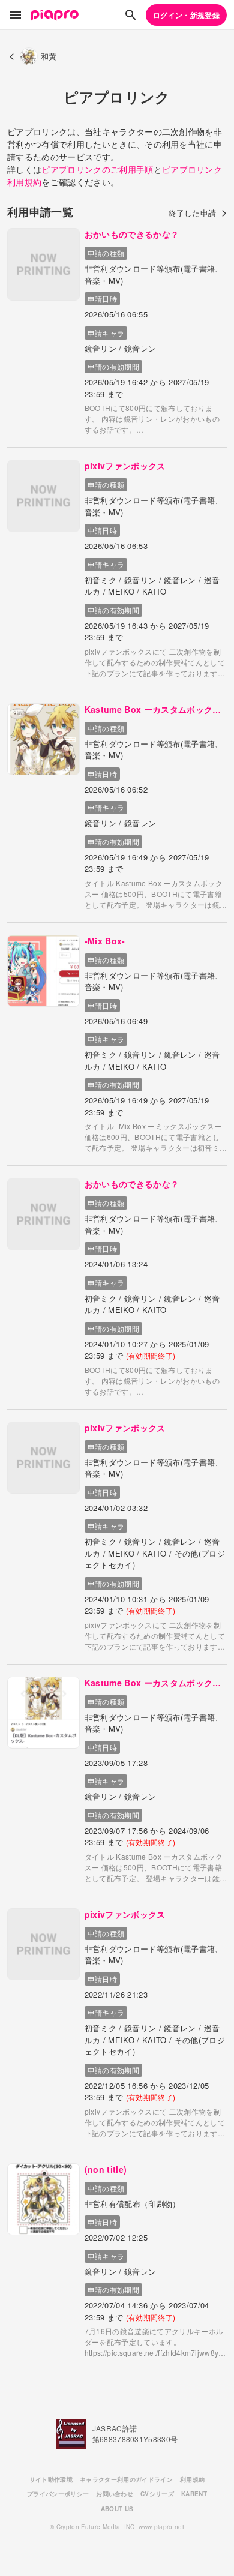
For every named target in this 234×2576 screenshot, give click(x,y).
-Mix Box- (105, 941)
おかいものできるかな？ (132, 234)
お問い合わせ (115, 2494)
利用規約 (192, 2479)
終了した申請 (193, 213)
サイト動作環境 (51, 2479)
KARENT (194, 2494)
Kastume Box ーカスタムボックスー (153, 710)
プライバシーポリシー (58, 2494)
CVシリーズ (157, 2494)
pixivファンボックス (125, 466)
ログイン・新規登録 (186, 15)
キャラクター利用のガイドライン (126, 2479)
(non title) (106, 2169)
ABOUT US (117, 2509)
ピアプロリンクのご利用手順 (97, 169)
